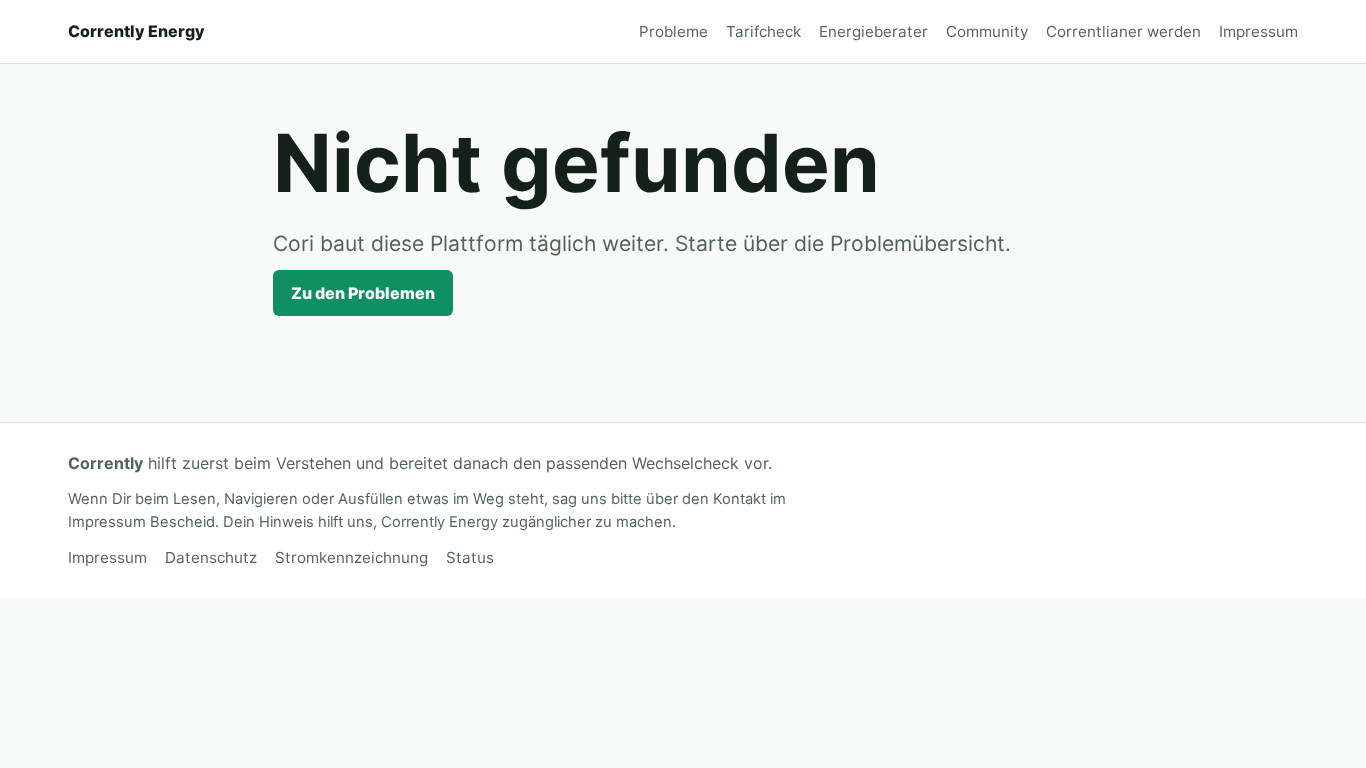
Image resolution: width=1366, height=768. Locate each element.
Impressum (1258, 31)
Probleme (673, 31)
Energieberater (873, 31)
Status (470, 557)
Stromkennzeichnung (351, 557)
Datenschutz (211, 557)
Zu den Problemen (363, 293)
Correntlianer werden (1123, 31)
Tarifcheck (763, 31)
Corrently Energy (136, 31)
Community (987, 31)
